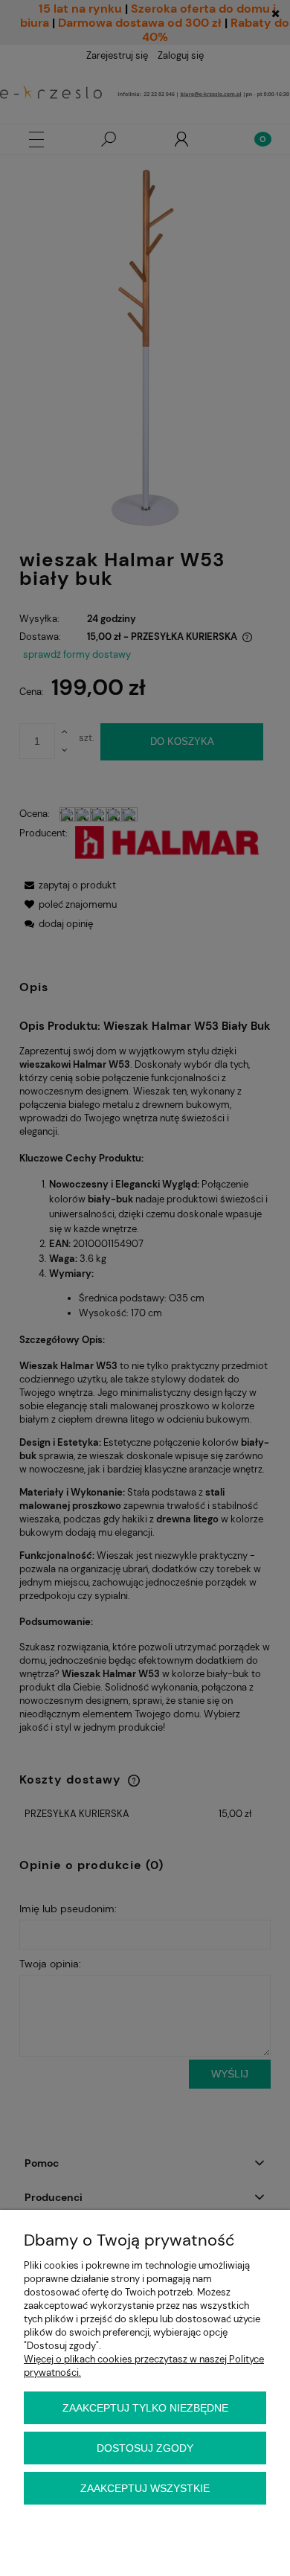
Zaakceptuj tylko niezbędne (145, 2408)
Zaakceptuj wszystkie (145, 2488)
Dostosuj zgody (145, 2448)
